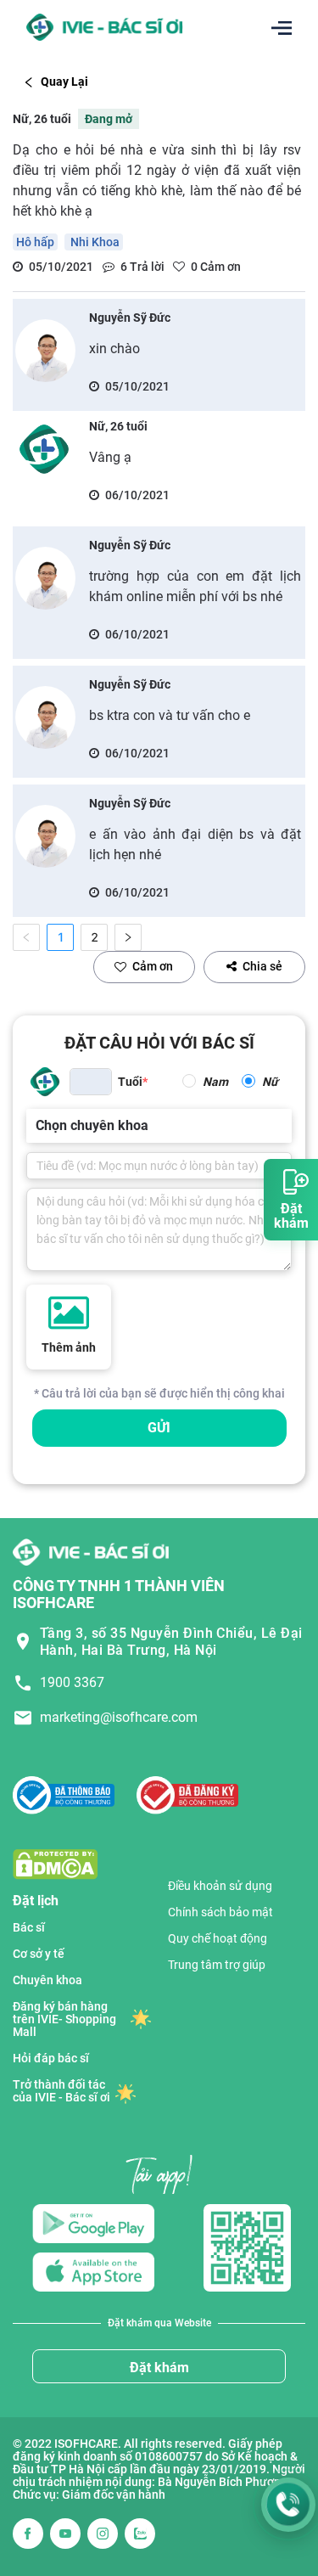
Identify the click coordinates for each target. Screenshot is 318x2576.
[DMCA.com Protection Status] (55, 1863)
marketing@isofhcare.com (119, 1717)
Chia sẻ (262, 966)
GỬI (159, 1428)
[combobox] (37, 1126)
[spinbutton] (91, 1082)
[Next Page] (128, 937)
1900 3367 (72, 1682)
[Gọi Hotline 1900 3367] (288, 2505)
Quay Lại (64, 82)
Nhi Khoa (94, 242)
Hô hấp (35, 242)
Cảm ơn (153, 966)
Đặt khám (159, 2368)
